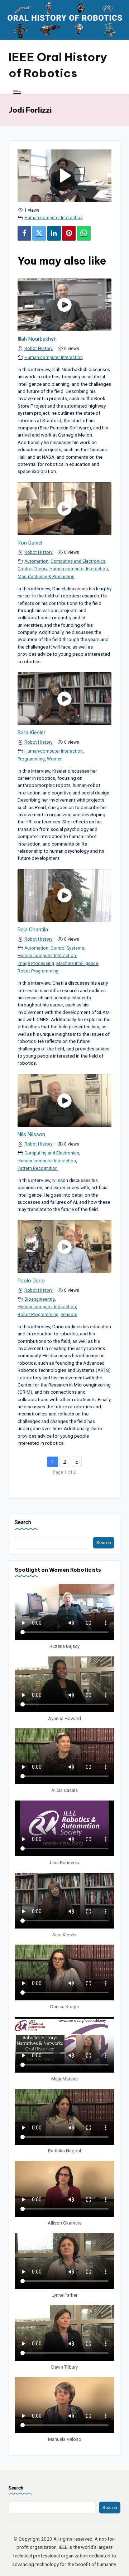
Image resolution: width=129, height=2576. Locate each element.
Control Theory (32, 569)
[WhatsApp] (84, 233)
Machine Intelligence (77, 964)
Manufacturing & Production (46, 577)
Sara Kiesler (32, 733)
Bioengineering (40, 1299)
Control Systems (67, 948)
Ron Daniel (30, 543)
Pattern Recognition (38, 1168)
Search (23, 1523)
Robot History (39, 349)
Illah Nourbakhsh (37, 339)
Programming (31, 759)
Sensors (69, 1315)
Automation (36, 561)
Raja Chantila (33, 930)
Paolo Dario (31, 1281)
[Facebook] (24, 233)
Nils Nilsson (31, 1134)
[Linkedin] (54, 233)
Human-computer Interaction (54, 218)
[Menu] (17, 92)
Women (55, 759)
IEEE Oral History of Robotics (58, 65)
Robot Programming (38, 971)
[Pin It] (69, 233)
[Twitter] (39, 233)
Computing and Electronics (78, 561)
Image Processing (36, 964)
